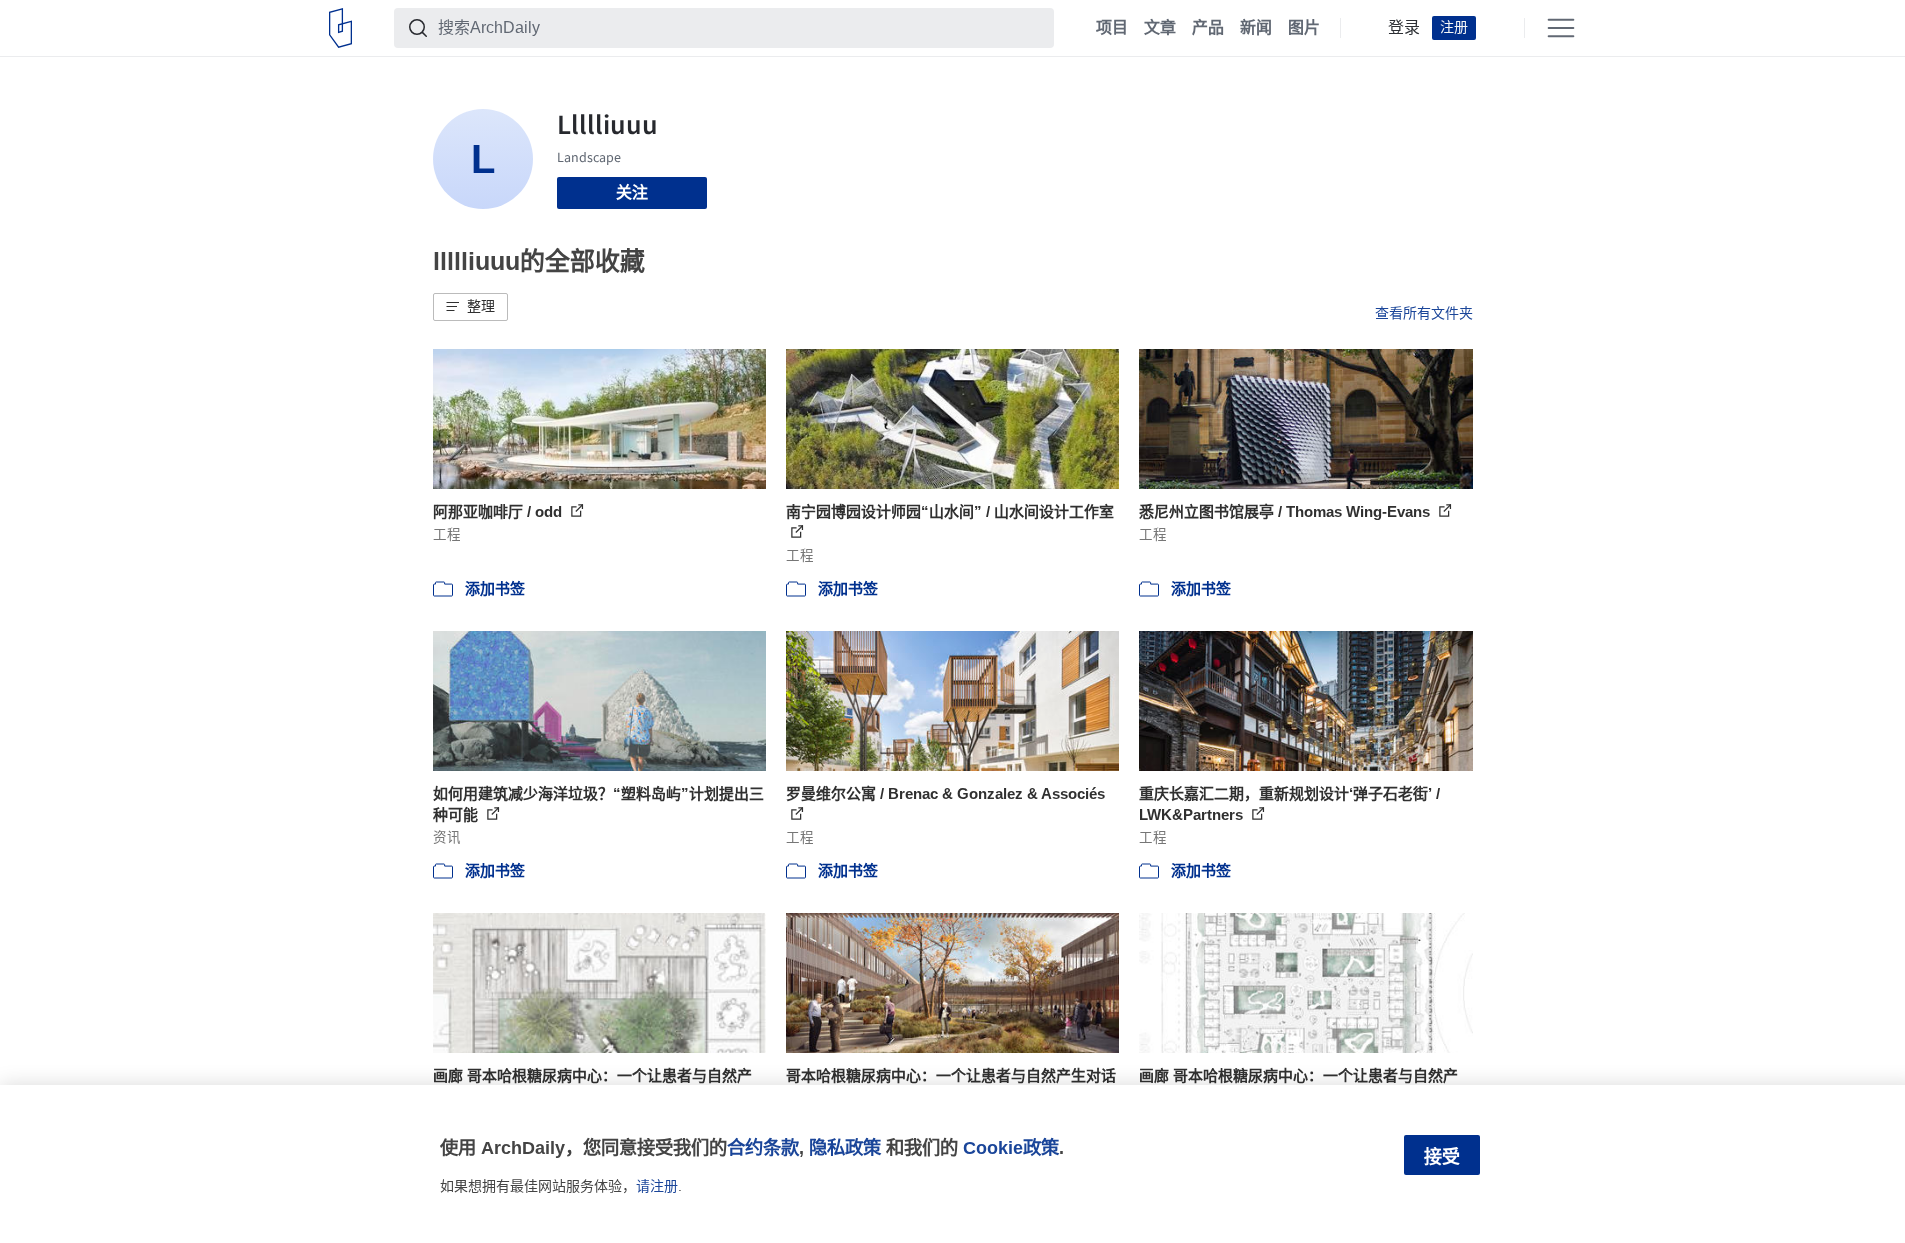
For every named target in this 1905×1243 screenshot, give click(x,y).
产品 (1208, 28)
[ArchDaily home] (340, 28)
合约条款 (763, 1147)
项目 (1112, 28)
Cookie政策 (1011, 1147)
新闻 (1256, 28)
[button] (470, 307)
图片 (1304, 28)
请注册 (657, 1186)
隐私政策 (845, 1147)
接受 (1442, 1157)
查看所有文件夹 (1424, 313)
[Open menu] (1561, 28)
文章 (1160, 28)
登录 (1404, 28)
